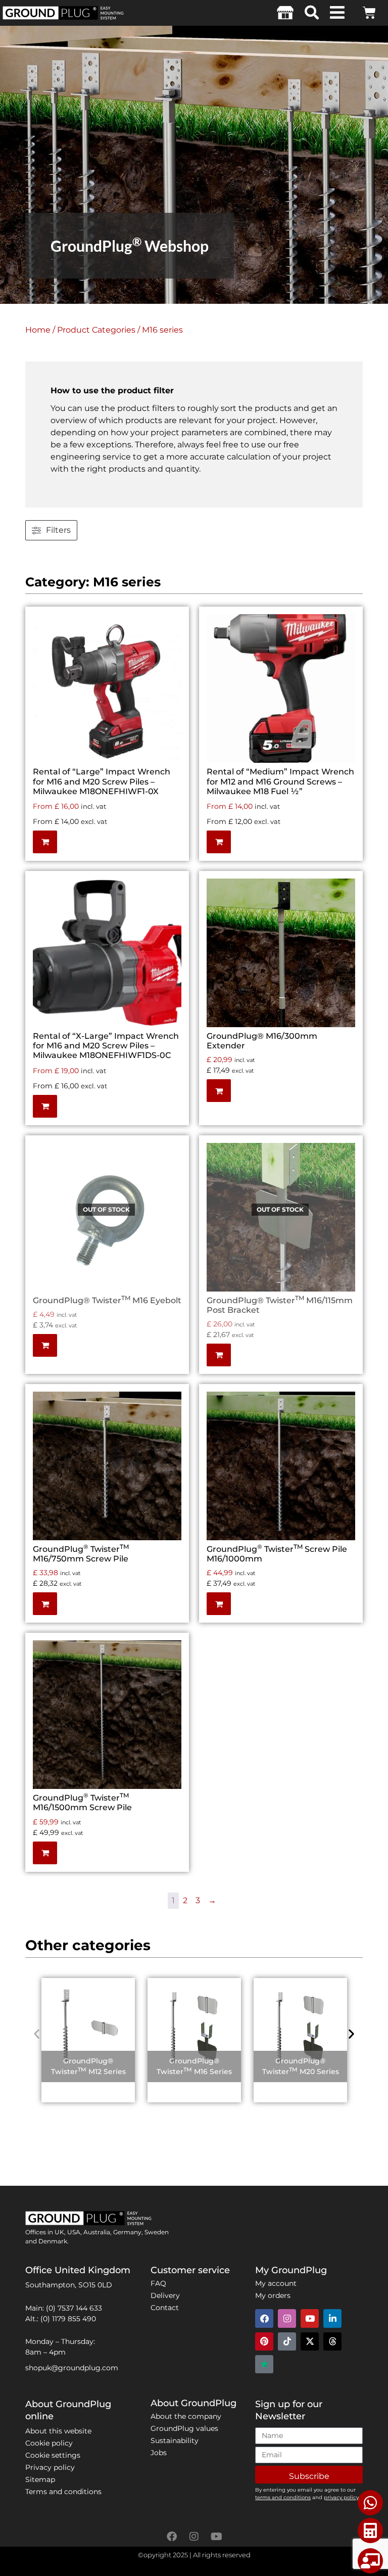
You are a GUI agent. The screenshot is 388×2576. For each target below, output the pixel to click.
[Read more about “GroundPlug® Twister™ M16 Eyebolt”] (171, 1175)
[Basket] (369, 13)
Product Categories (96, 330)
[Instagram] (287, 2318)
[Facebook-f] (172, 2537)
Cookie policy (49, 2443)
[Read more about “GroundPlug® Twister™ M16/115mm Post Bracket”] (345, 1175)
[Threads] (332, 2341)
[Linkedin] (332, 2318)
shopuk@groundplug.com (72, 2368)
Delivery (165, 2295)
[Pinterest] (264, 2341)
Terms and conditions (63, 2492)
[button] (312, 13)
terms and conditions (283, 2497)
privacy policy (341, 2497)
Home (38, 330)
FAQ (158, 2283)
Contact (165, 2308)
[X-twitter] (310, 2341)
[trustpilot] (264, 2364)
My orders (273, 2295)
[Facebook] (264, 2318)
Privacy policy (50, 2467)
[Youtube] (310, 2318)
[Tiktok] (287, 2341)
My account (276, 2283)
